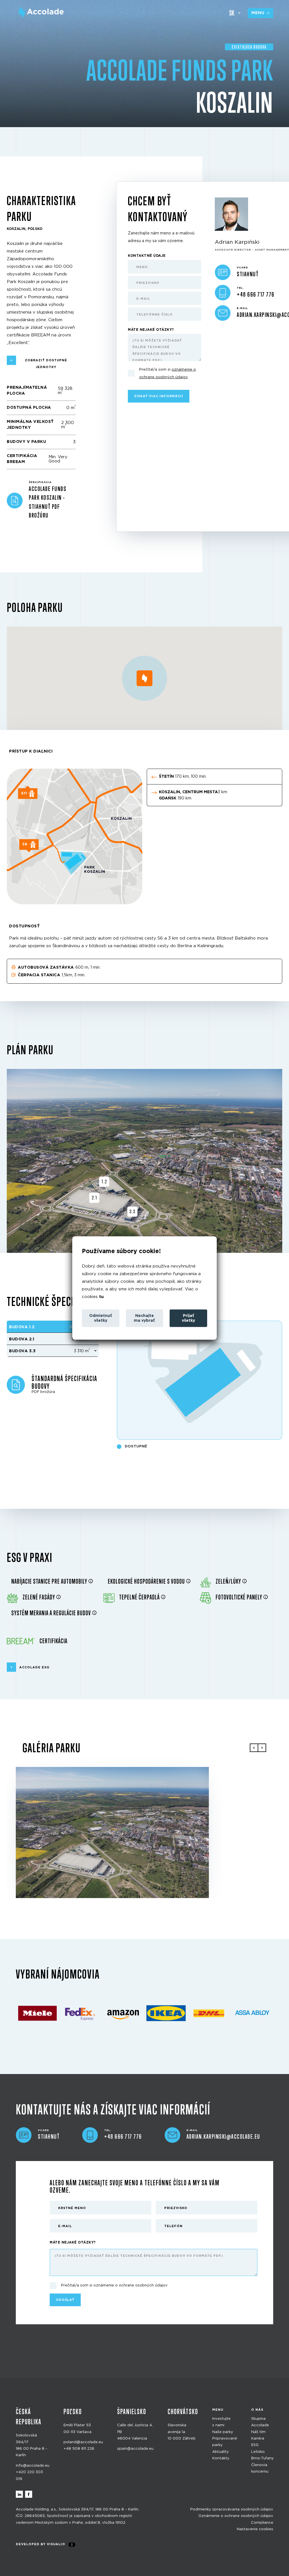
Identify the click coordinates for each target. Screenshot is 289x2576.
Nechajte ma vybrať (144, 1318)
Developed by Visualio (40, 2545)
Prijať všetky (188, 1318)
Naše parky (223, 2432)
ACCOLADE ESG (34, 1667)
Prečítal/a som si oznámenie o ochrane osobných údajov (114, 2286)
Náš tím (258, 2432)
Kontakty (221, 2458)
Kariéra (258, 2439)
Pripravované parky (225, 2442)
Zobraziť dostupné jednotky (46, 364)
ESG (255, 2445)
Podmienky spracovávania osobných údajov (232, 2509)
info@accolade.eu (33, 2466)
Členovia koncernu (260, 2468)
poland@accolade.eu (83, 2442)
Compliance (262, 2523)
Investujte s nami (221, 2422)
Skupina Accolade (260, 2422)
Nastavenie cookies (255, 2529)
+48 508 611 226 (79, 2449)
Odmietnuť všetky (101, 1318)
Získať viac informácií (159, 396)
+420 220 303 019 (29, 2475)
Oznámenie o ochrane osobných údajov (236, 2516)
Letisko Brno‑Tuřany (262, 2455)
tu (101, 1297)
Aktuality (221, 2452)
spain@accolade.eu (135, 2449)
